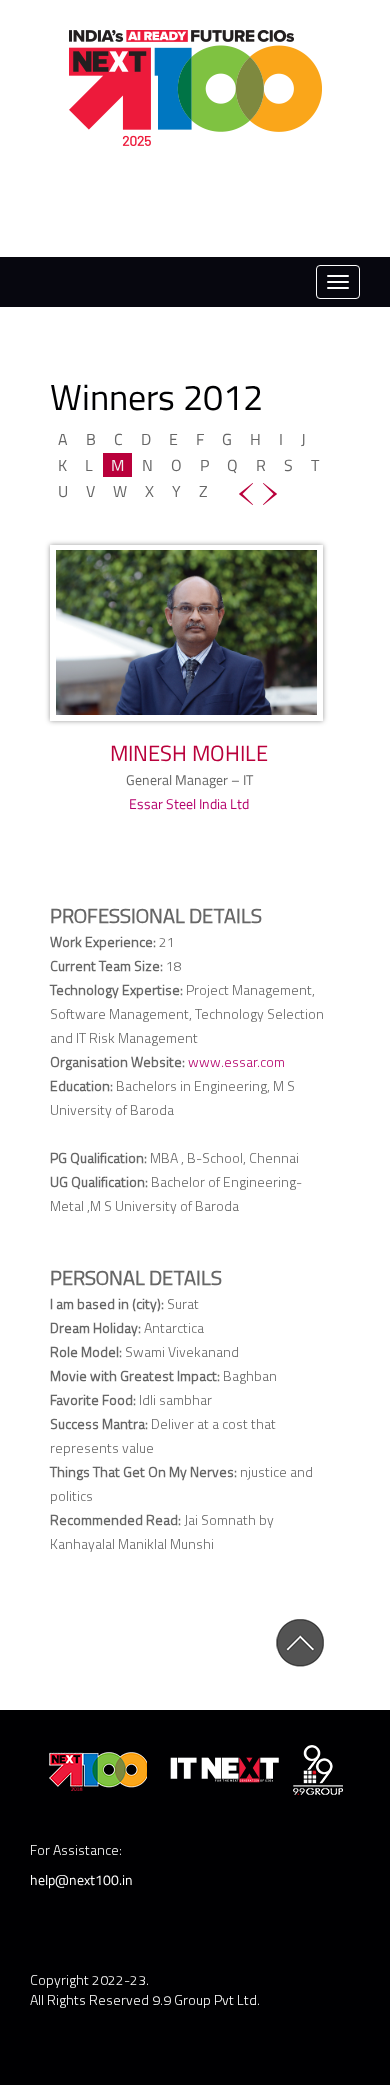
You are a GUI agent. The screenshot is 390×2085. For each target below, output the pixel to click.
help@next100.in (81, 1879)
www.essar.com (236, 1061)
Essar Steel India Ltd (189, 803)
